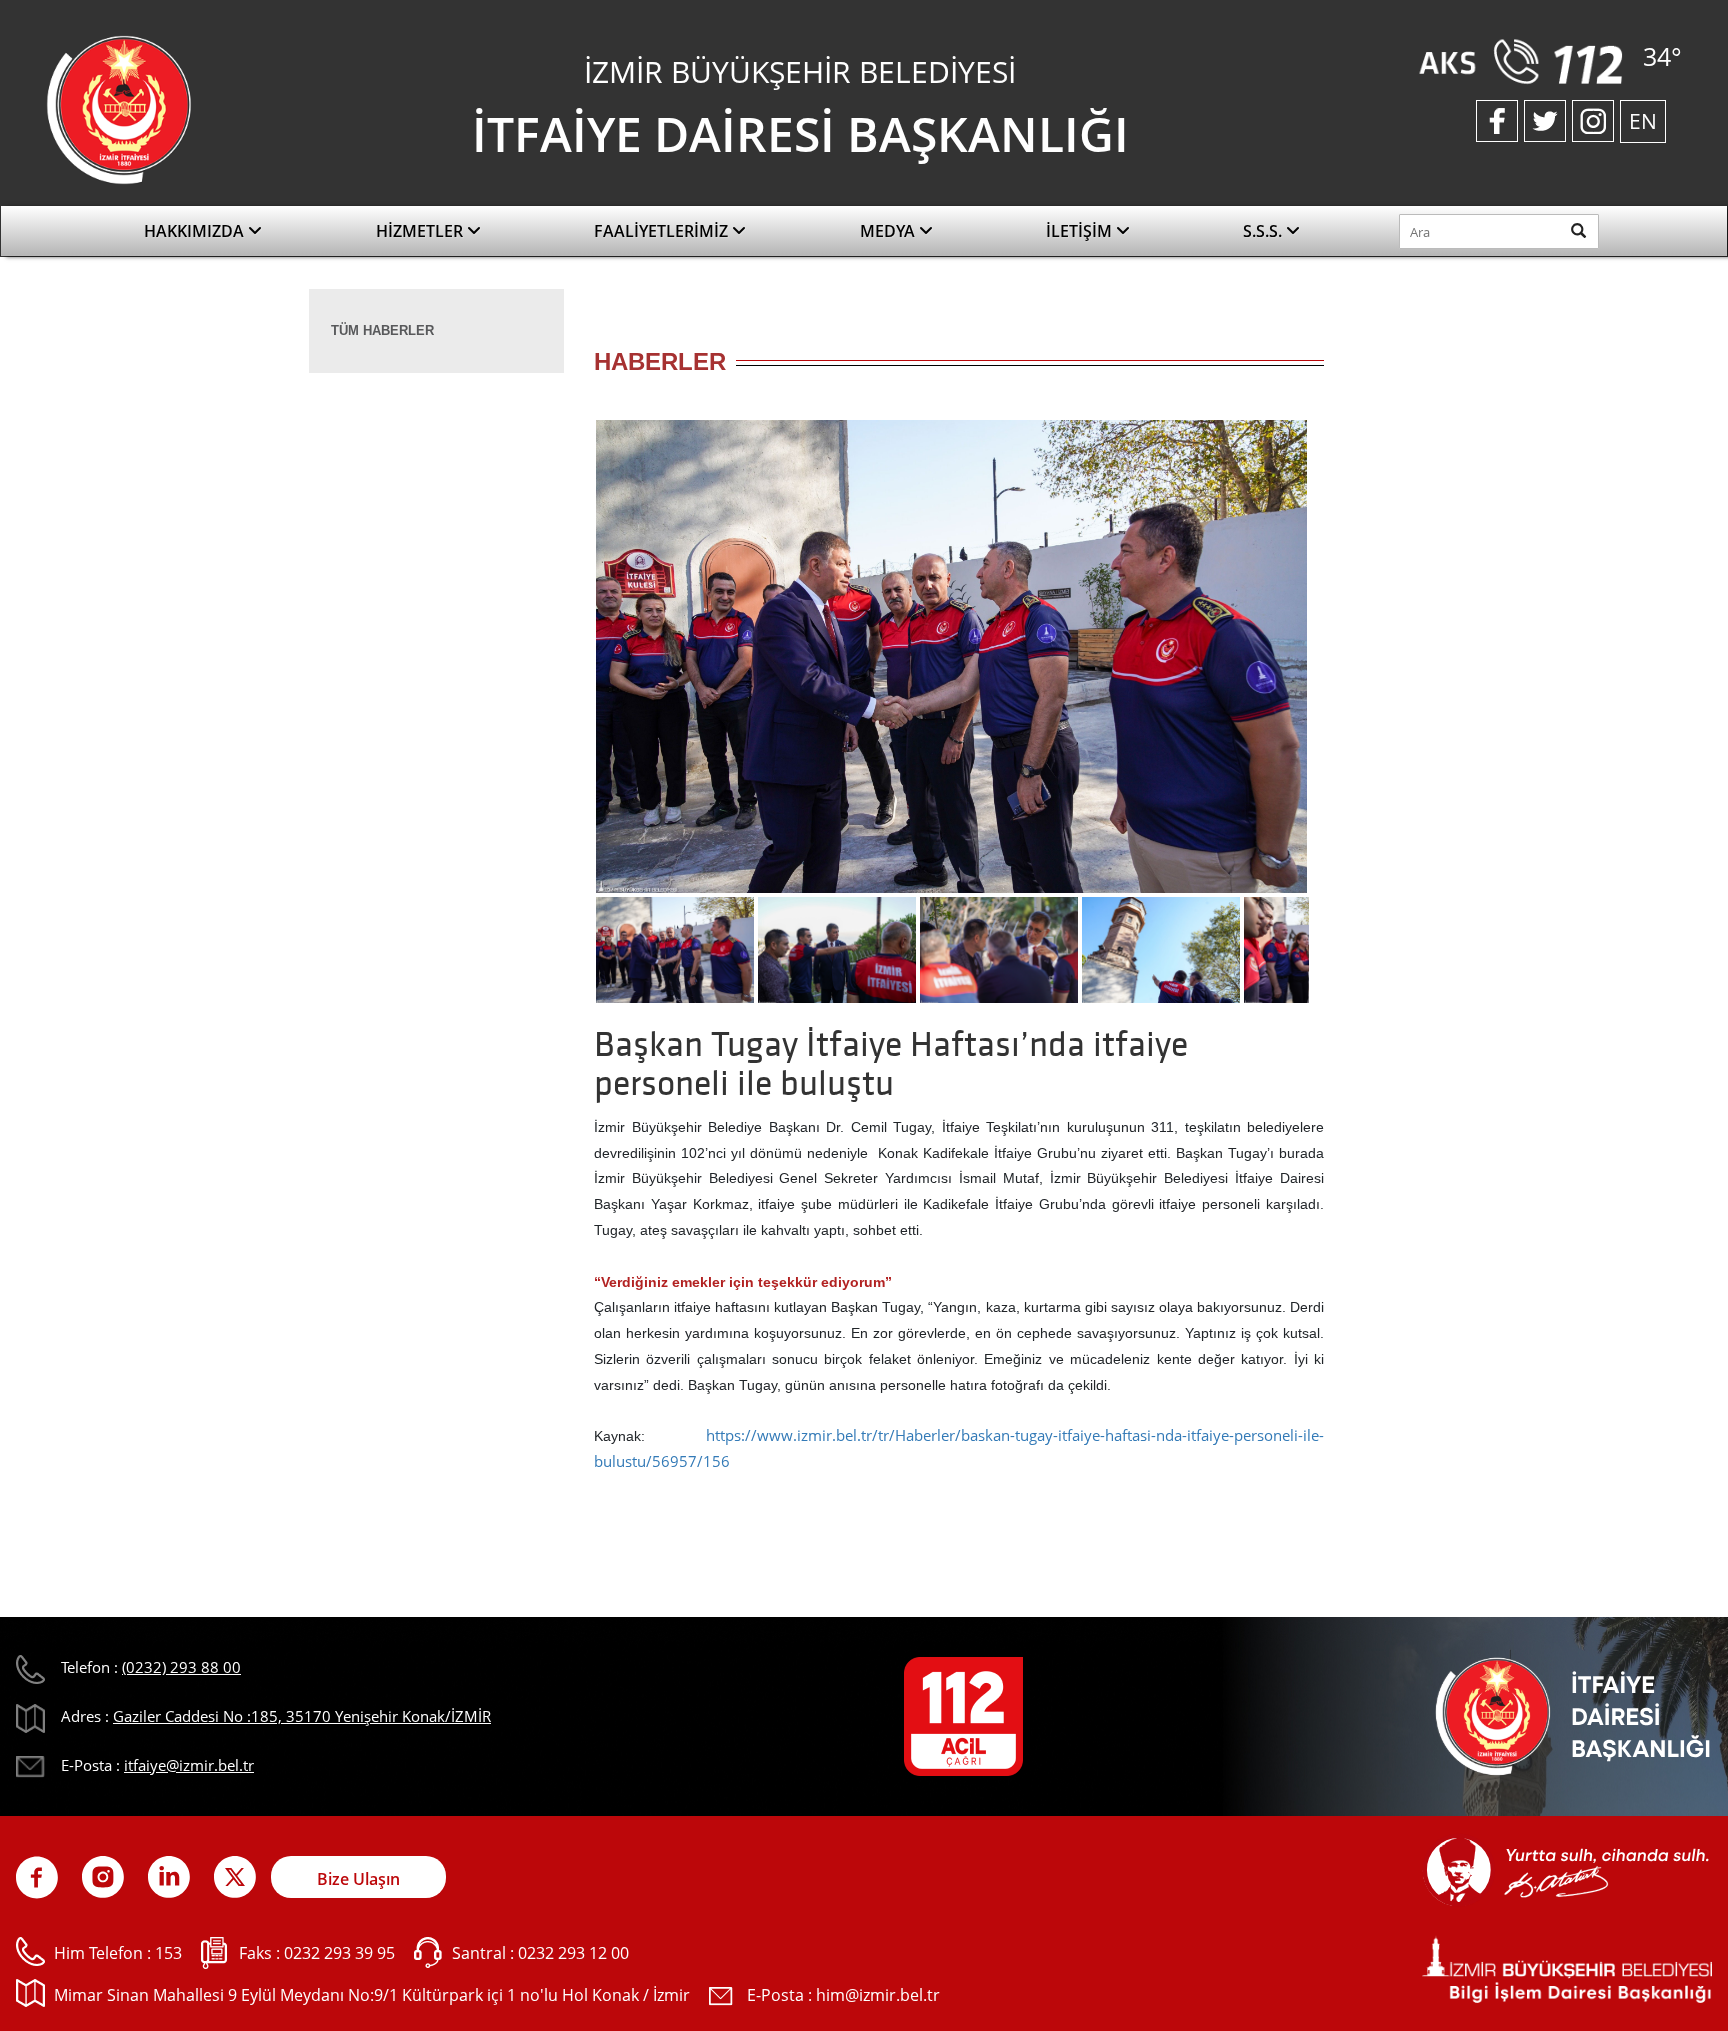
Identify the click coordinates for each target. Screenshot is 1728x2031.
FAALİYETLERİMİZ (663, 231)
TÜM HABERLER (382, 330)
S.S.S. (1264, 231)
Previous (564, 663)
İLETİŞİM (1081, 231)
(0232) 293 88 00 (181, 1667)
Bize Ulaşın (358, 1879)
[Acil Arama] (1525, 60)
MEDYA (889, 231)
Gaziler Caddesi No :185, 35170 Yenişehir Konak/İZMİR (302, 1716)
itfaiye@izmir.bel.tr (189, 1765)
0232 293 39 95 (339, 1953)
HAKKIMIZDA (196, 231)
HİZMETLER (421, 231)
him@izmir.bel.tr (878, 1995)
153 (168, 1953)
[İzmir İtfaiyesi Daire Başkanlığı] (119, 108)
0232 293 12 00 (573, 1953)
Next (1339, 663)
